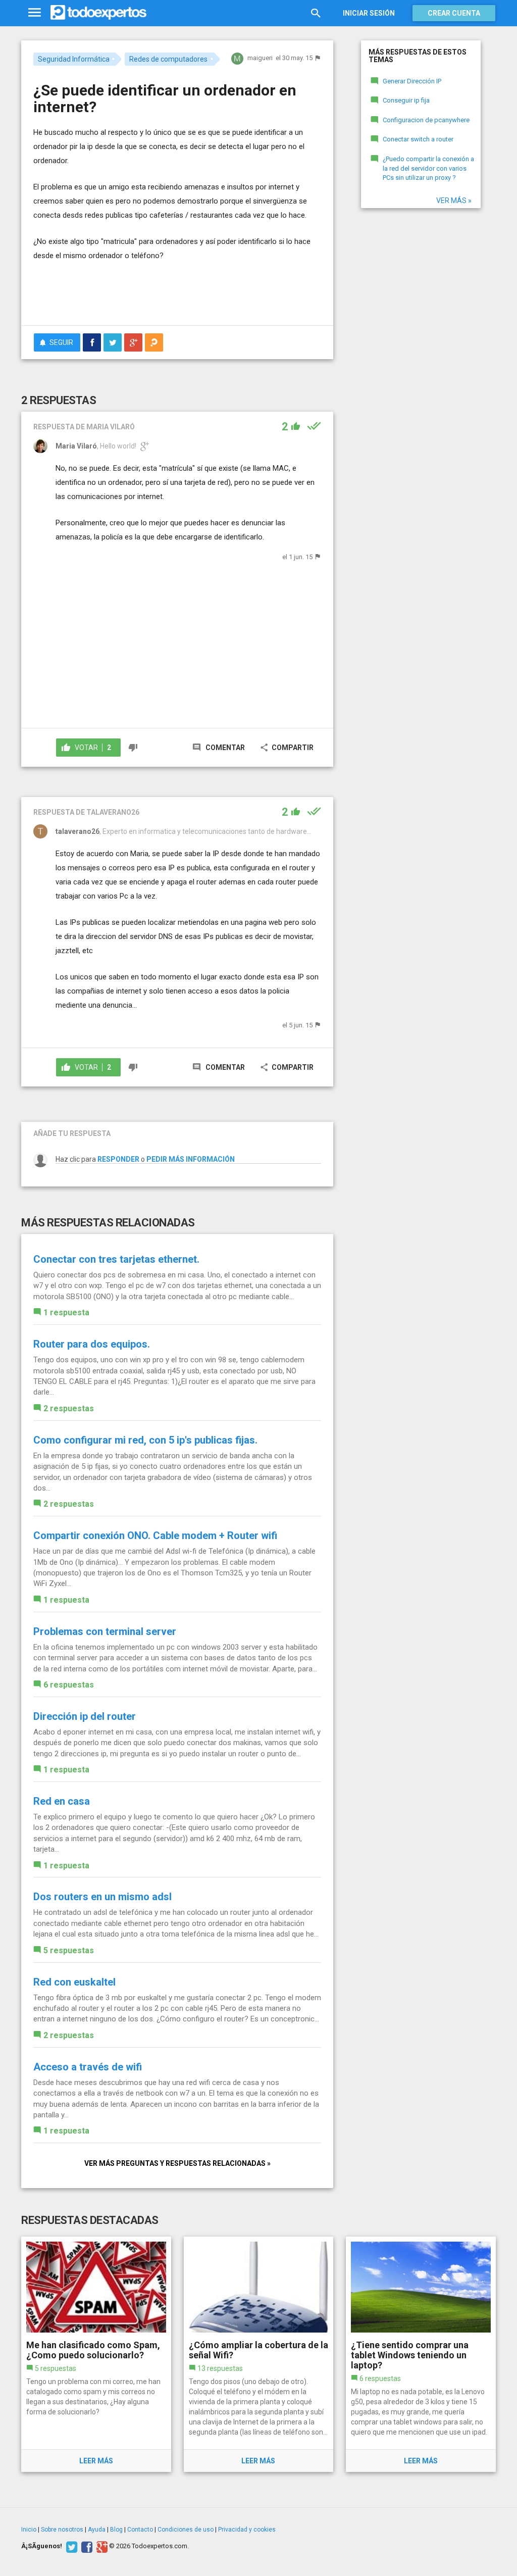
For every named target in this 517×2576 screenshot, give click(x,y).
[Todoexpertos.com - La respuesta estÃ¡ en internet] (98, 13)
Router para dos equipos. (92, 1344)
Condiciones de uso (186, 2530)
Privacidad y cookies (247, 2530)
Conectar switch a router (418, 139)
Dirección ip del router (85, 1716)
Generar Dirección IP (412, 81)
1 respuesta (66, 1312)
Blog (116, 2530)
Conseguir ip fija (406, 100)
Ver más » (454, 201)
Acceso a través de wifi (88, 2067)
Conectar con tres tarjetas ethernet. (116, 1259)
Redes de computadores (168, 59)
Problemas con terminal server (105, 1631)
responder (118, 1159)
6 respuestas (69, 1685)
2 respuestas (69, 1408)
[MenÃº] (35, 13)
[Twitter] (70, 2546)
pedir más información (191, 1159)
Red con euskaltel (74, 1982)
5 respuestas (69, 1950)
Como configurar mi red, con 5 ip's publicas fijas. (145, 1440)
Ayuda (97, 2530)
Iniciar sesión (369, 13)
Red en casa (62, 1801)
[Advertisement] (151, 298)
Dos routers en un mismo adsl (102, 1897)
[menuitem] (92, 342)
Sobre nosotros (62, 2530)
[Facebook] (86, 2546)
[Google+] (101, 2546)
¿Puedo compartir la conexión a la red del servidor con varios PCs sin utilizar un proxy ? (428, 168)
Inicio (29, 2530)
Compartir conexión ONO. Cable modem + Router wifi (155, 1535)
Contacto (140, 2530)
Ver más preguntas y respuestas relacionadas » (177, 2163)
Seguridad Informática (74, 59)
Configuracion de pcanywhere (426, 120)
